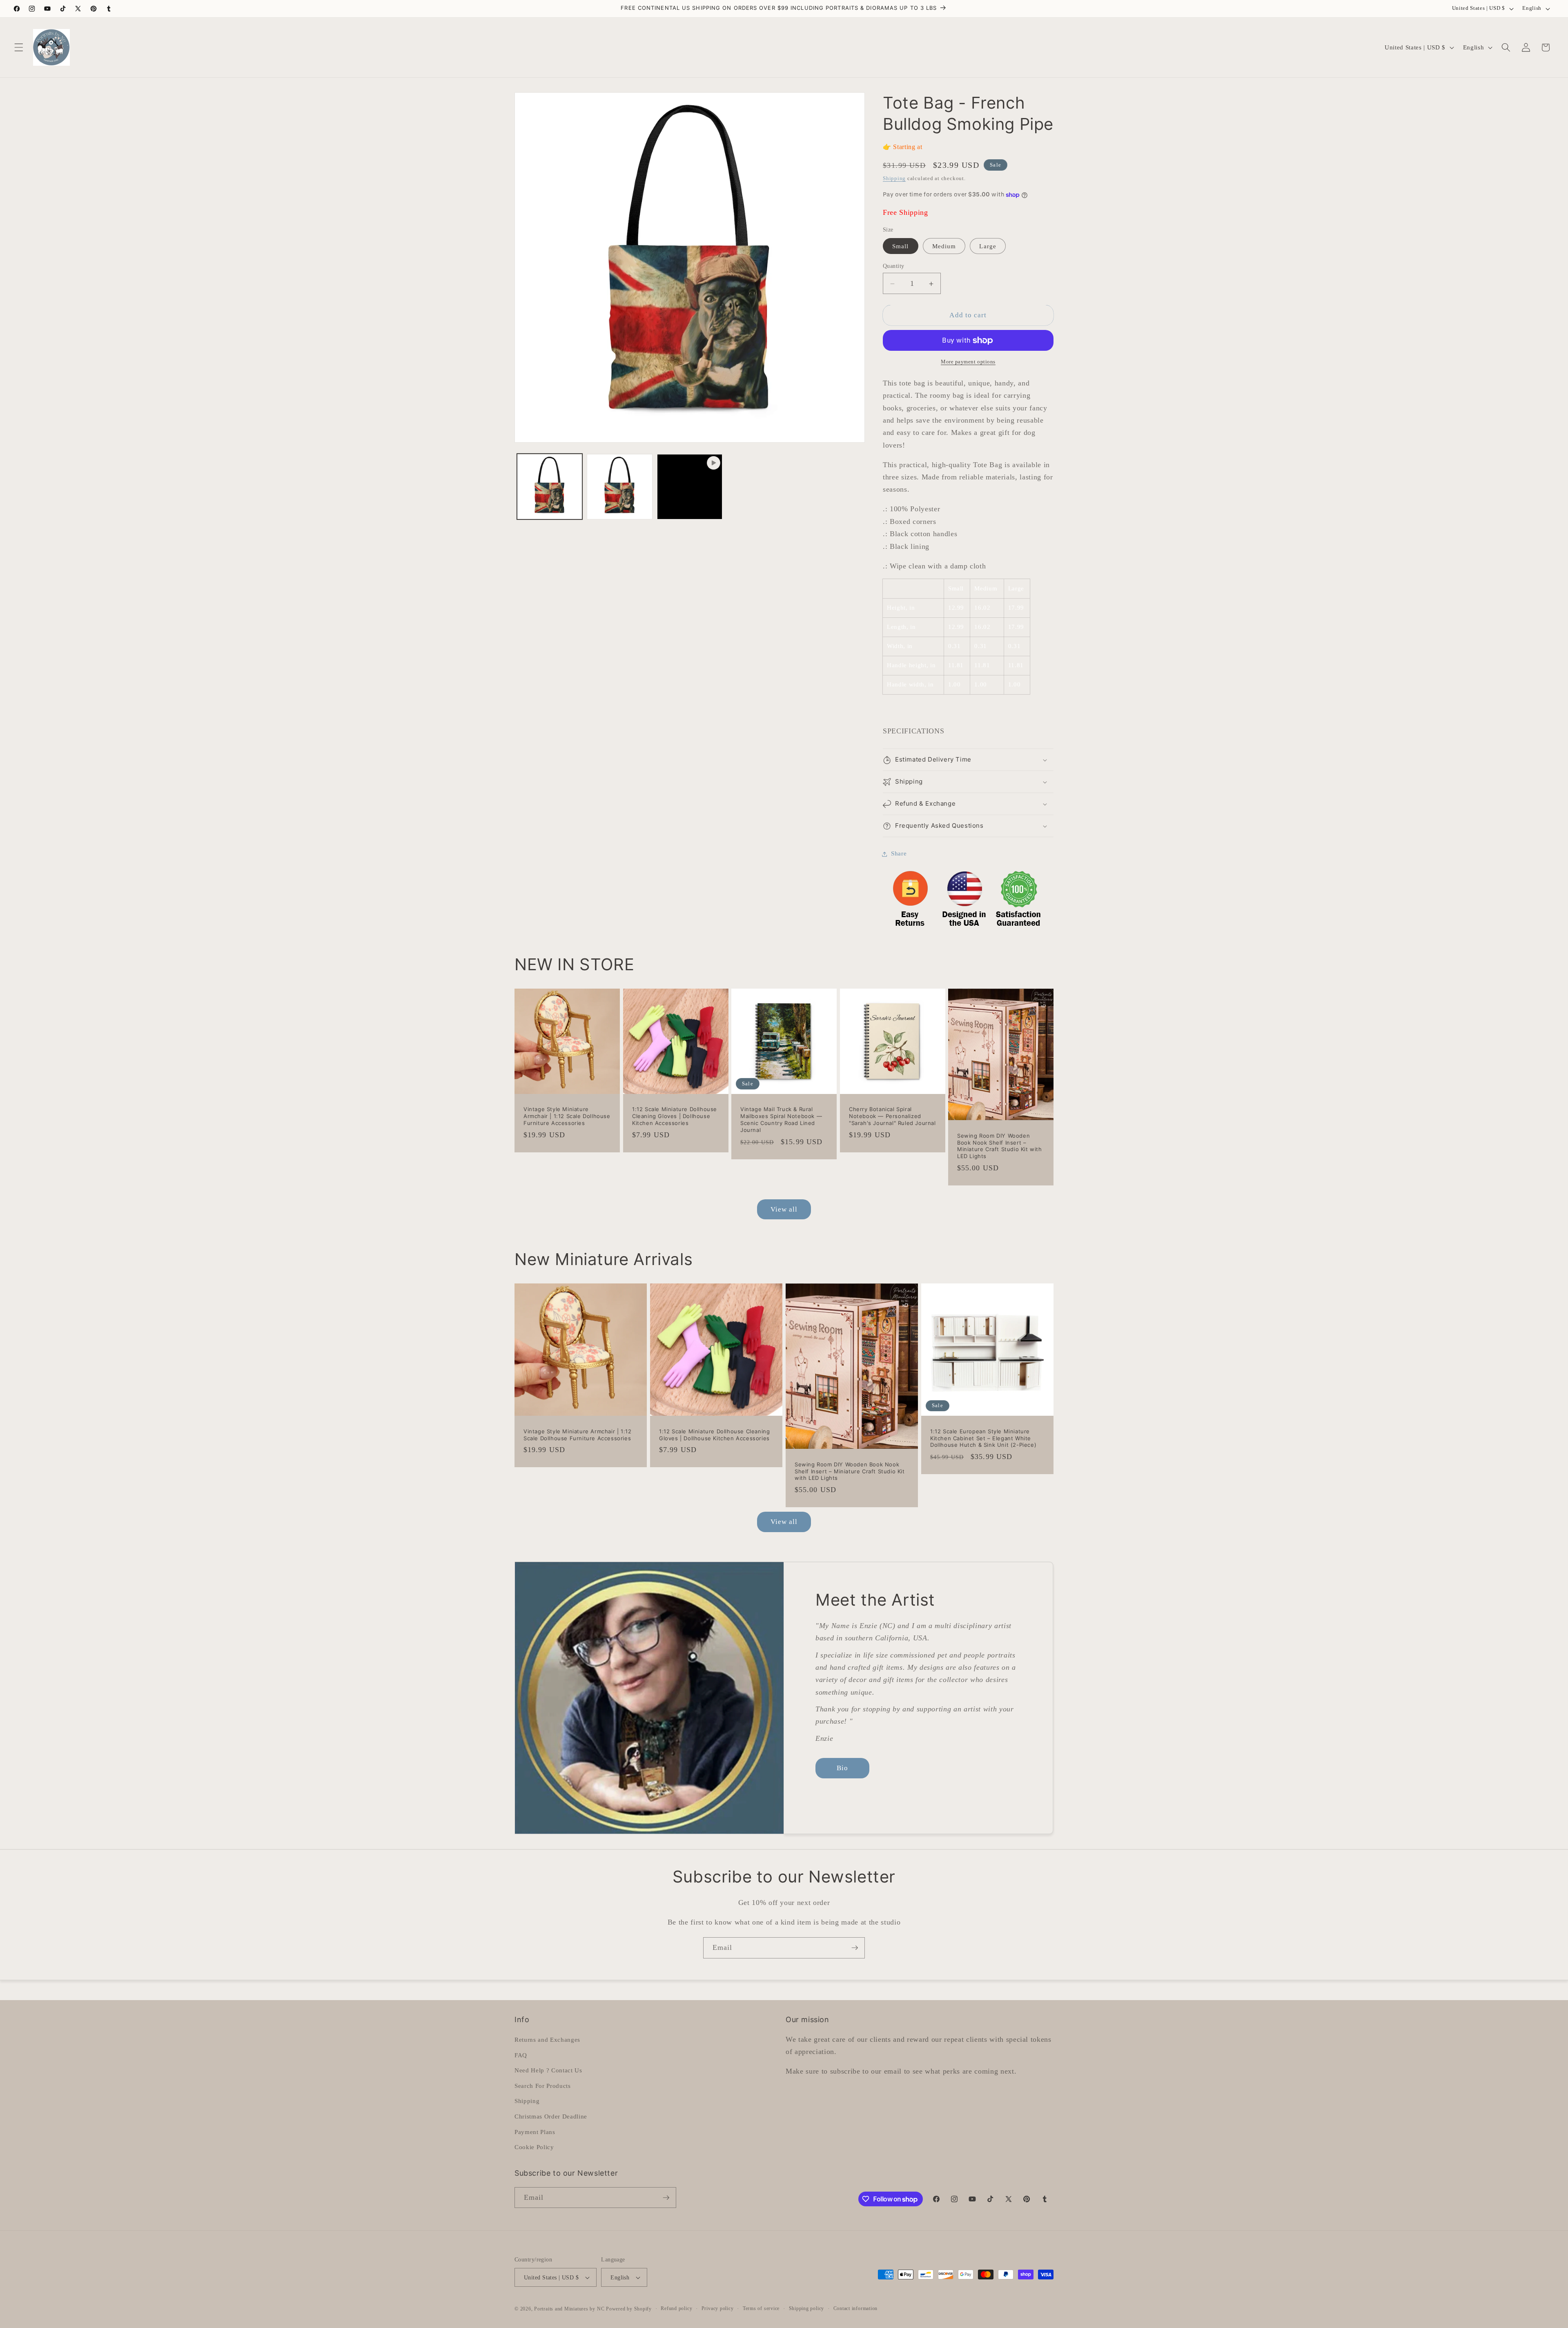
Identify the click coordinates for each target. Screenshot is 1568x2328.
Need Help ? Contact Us (548, 2070)
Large (988, 246)
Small (901, 246)
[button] (19, 47)
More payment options (968, 362)
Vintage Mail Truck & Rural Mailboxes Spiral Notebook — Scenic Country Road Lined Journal (781, 1120)
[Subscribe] (855, 1948)
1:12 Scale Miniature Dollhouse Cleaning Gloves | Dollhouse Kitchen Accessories (675, 1116)
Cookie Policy (534, 2147)
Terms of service (761, 2308)
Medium (944, 246)
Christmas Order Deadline (551, 2116)
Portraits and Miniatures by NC (569, 2309)
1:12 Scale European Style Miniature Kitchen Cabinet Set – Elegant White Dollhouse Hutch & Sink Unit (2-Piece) (983, 1438)
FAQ (521, 2055)
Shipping (894, 178)
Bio (842, 1768)
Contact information (856, 2308)
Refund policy (676, 2308)
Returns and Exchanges (547, 2040)
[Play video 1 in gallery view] (690, 487)
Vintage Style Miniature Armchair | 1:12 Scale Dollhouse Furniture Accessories (567, 1116)
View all (784, 1209)
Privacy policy (718, 2308)
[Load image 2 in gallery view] (620, 487)
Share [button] (899, 854)
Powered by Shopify (629, 2309)
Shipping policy (807, 2308)
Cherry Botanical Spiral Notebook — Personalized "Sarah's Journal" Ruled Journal (892, 1116)
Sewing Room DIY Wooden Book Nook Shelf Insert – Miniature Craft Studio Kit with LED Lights (1000, 1146)
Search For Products (543, 2086)
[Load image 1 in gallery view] (550, 487)
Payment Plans (535, 2132)
